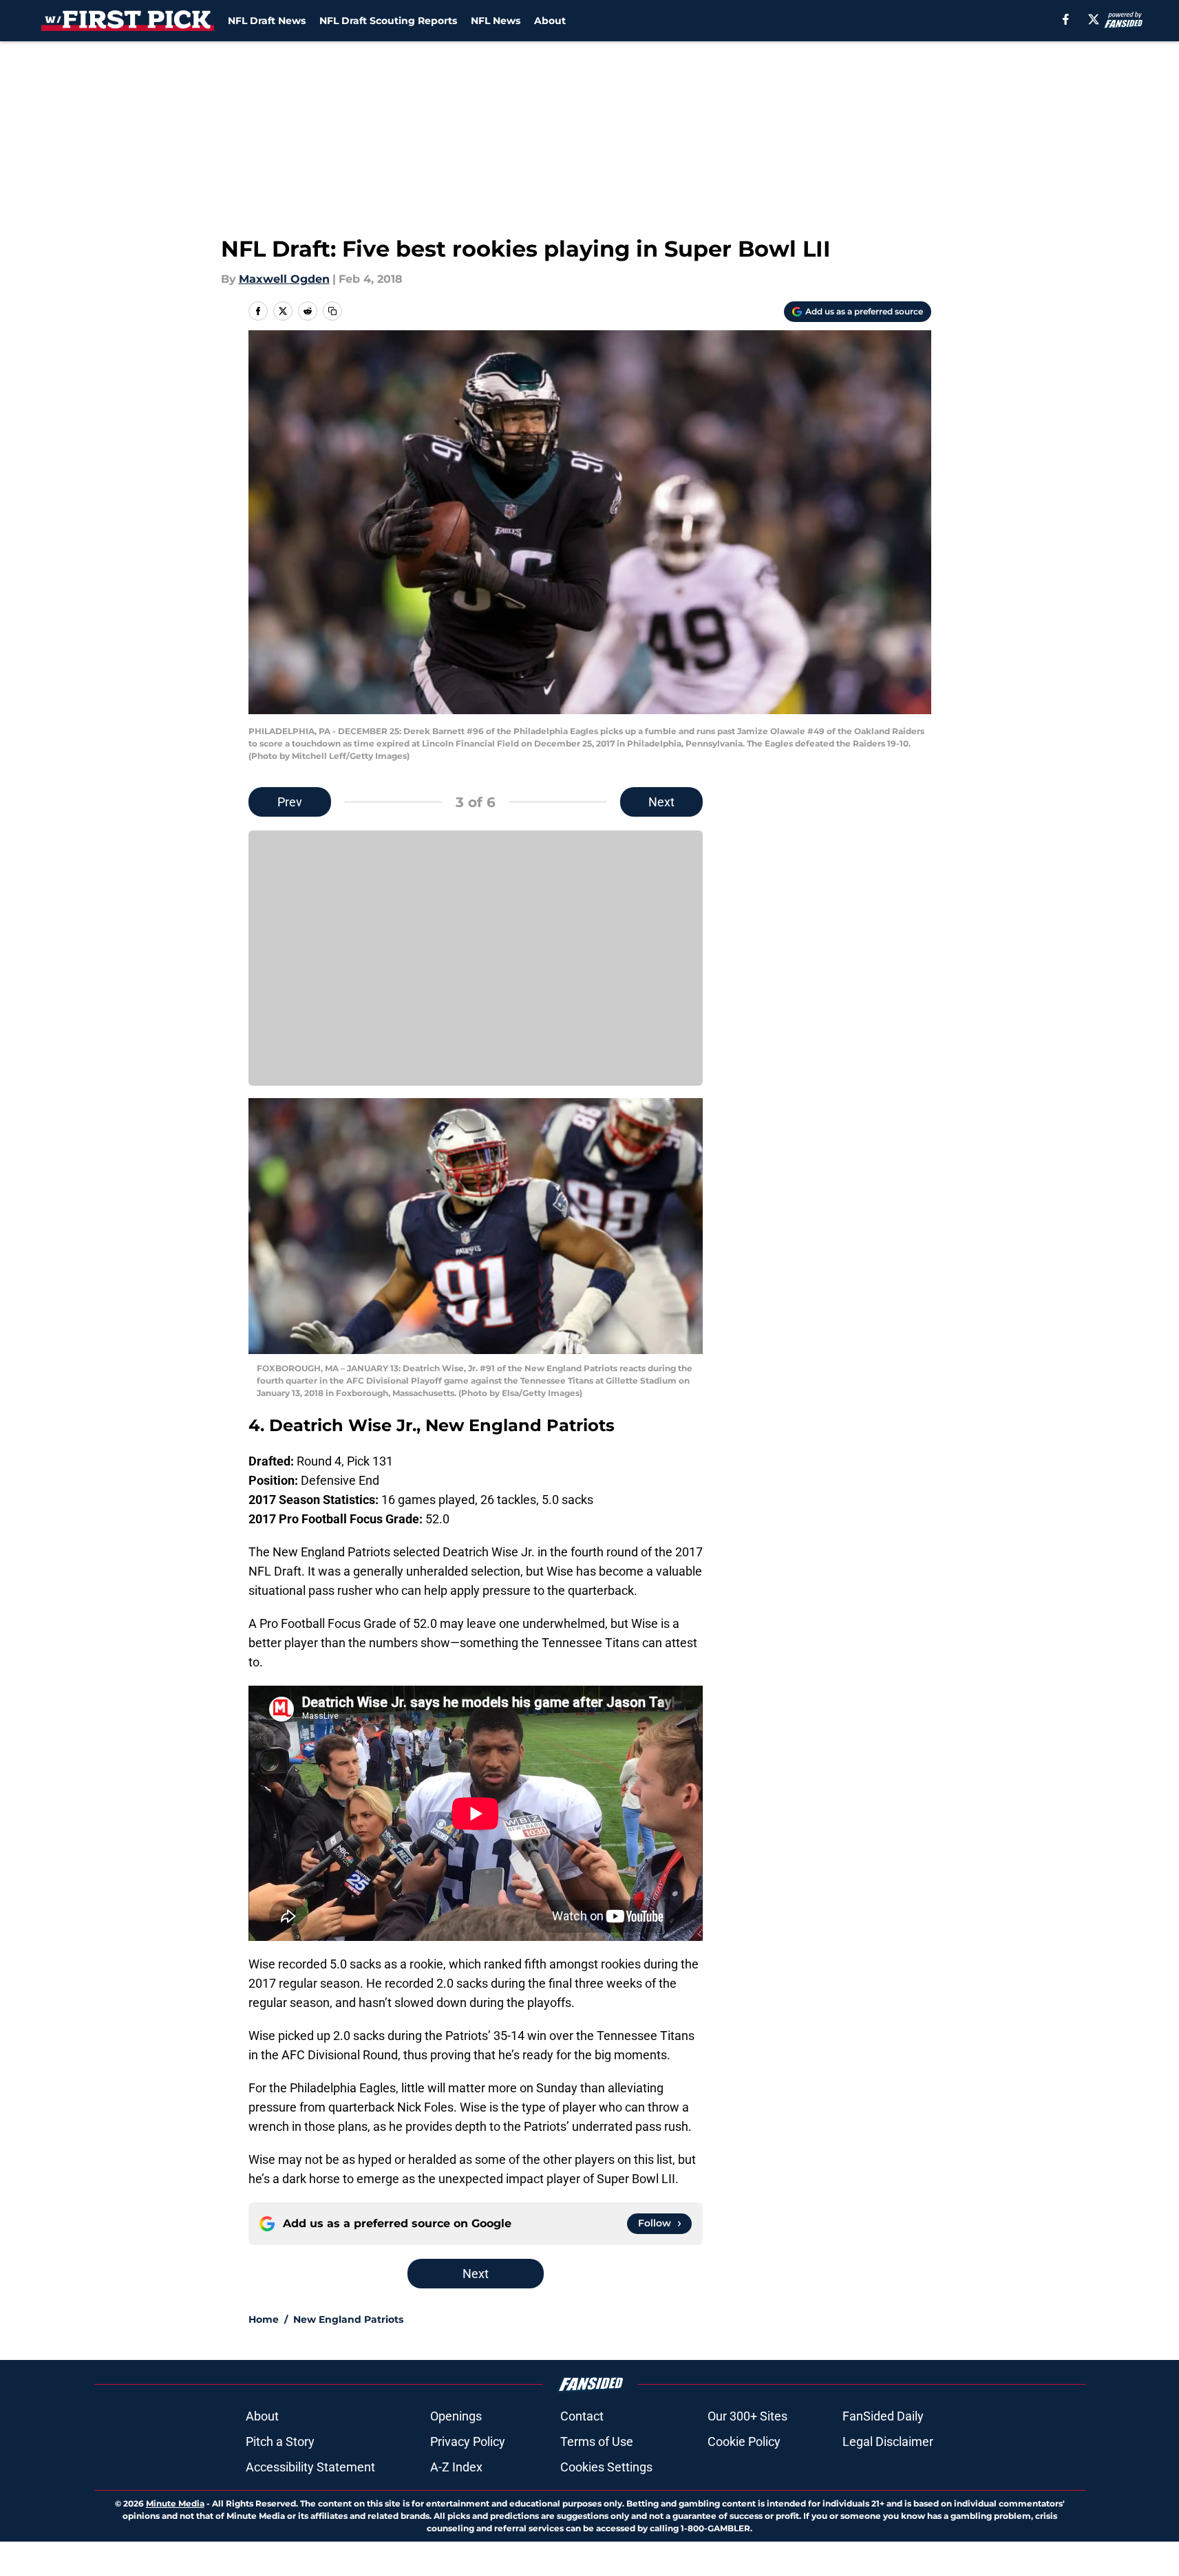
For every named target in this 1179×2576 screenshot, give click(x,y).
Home (264, 2319)
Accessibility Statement (310, 2467)
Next (661, 802)
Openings (456, 2416)
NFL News (496, 21)
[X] (1094, 19)
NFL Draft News (267, 21)
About (550, 21)
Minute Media (175, 2503)
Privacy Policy (468, 2441)
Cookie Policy (744, 2441)
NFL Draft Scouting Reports (388, 21)
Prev (290, 802)
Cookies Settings (606, 2467)
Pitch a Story (280, 2441)
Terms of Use (597, 2441)
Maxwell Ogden (284, 279)
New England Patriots (348, 2319)
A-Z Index (456, 2467)
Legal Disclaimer (888, 2441)
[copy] (332, 311)
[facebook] (1066, 19)
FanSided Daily (883, 2416)
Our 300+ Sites (747, 2416)
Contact (582, 2416)
